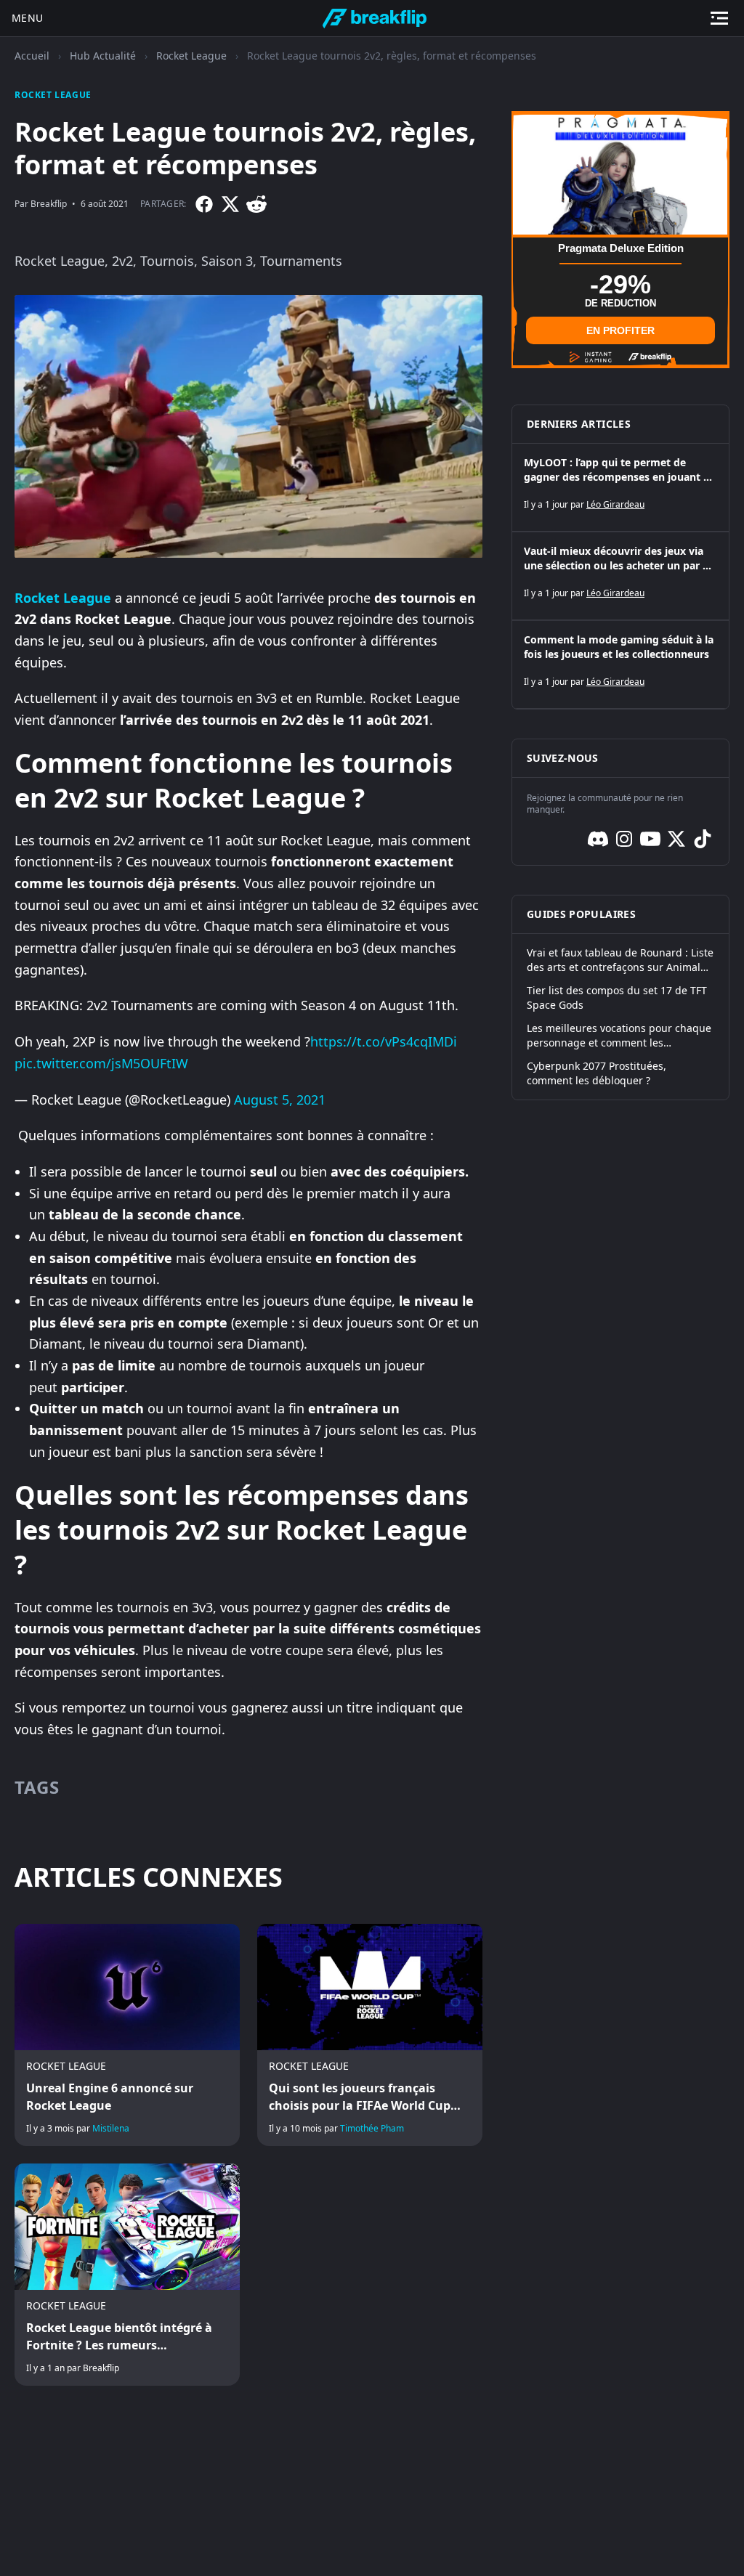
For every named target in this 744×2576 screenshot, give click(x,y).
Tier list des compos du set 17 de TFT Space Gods (617, 998)
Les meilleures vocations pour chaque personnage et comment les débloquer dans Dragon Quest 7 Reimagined (619, 1036)
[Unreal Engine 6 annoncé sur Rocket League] (127, 2035)
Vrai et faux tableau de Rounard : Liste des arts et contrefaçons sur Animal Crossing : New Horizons (620, 960)
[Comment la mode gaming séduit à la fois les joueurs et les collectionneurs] (620, 665)
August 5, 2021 (280, 1100)
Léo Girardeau (615, 504)
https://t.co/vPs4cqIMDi (384, 1041)
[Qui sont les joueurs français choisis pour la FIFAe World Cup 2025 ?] (370, 2035)
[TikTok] (703, 839)
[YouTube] (650, 839)
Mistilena (111, 2128)
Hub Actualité (103, 56)
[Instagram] (624, 839)
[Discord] (598, 839)
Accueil (32, 56)
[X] (230, 204)
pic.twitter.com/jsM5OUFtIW (101, 1063)
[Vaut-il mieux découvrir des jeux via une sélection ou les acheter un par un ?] (620, 576)
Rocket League (191, 56)
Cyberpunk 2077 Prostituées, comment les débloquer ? (597, 1073)
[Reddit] (256, 204)
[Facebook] (204, 204)
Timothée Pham (372, 2128)
